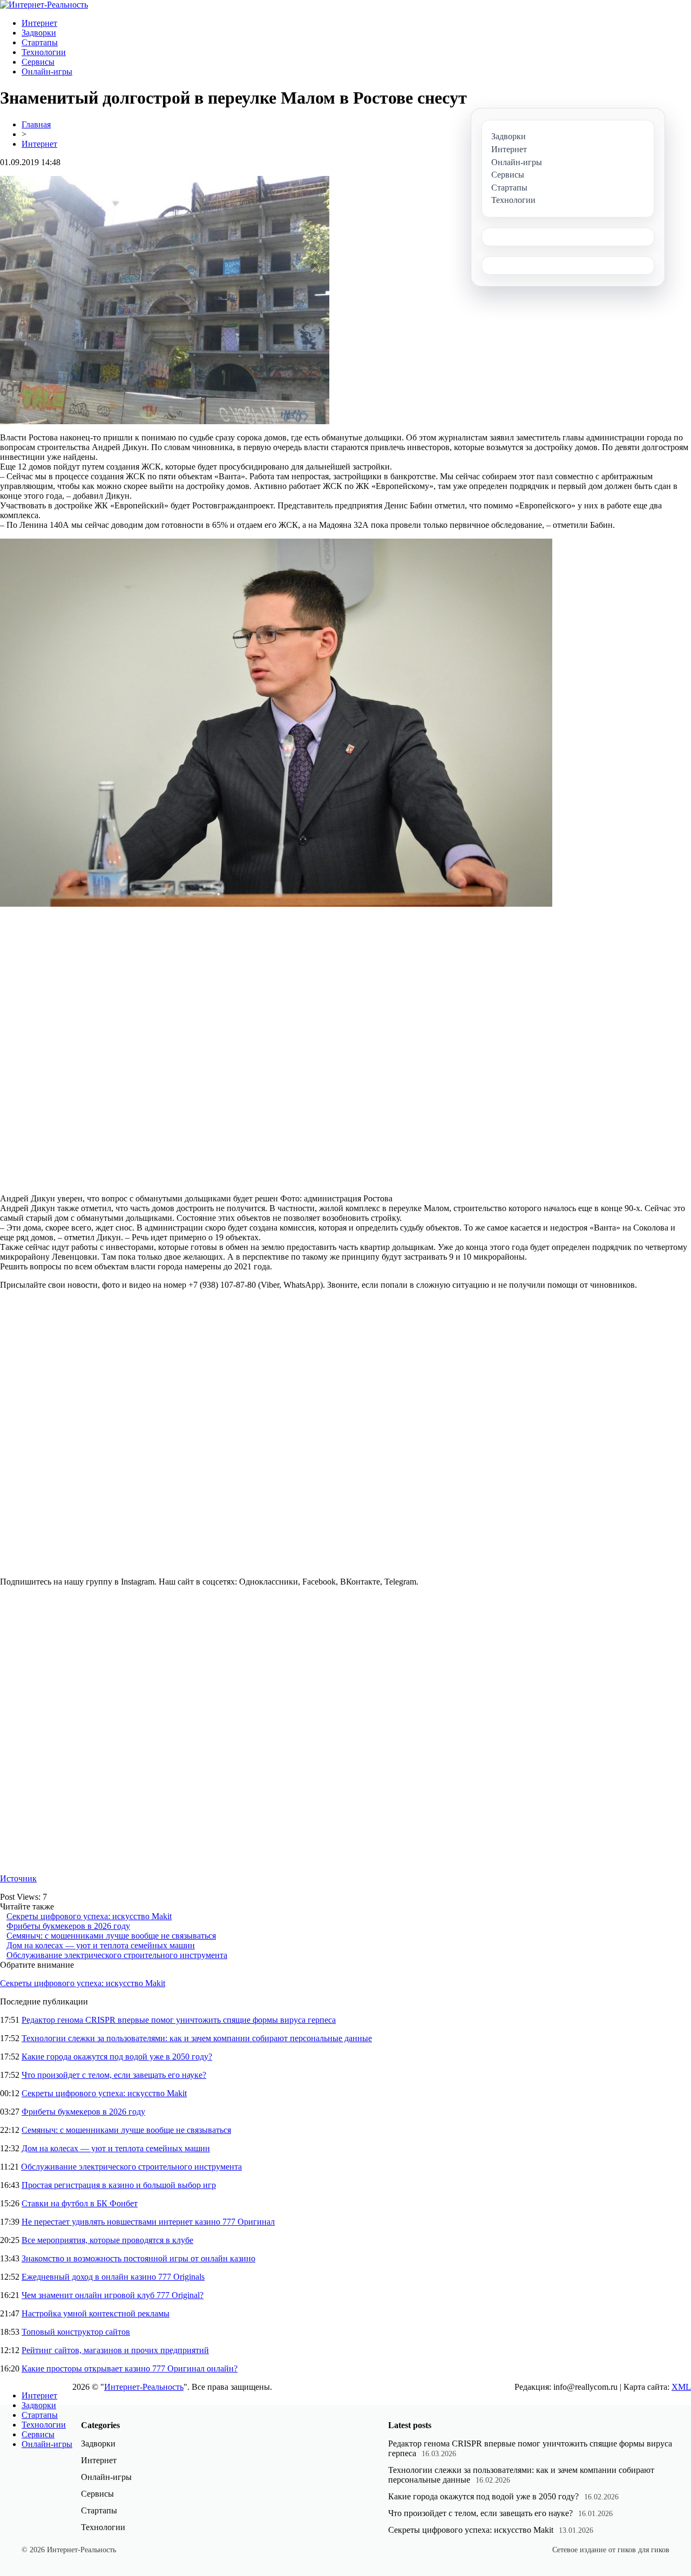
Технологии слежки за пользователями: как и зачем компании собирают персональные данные (197, 2038)
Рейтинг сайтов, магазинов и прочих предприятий (115, 2350)
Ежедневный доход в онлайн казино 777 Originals (113, 2277)
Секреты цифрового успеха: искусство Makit (89, 1916)
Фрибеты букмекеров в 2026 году (68, 1926)
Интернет (39, 23)
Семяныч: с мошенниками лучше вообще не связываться (111, 1936)
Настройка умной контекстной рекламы (96, 2313)
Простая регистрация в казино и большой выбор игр (119, 2185)
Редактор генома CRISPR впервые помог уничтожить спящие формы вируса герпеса (179, 2020)
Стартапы (40, 42)
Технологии (44, 52)
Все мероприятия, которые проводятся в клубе (107, 2240)
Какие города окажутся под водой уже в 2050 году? (117, 2057)
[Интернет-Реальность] (44, 5)
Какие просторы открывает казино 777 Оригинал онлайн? (130, 2368)
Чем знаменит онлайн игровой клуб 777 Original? (113, 2295)
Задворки (39, 33)
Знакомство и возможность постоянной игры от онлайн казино (138, 2258)
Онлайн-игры (47, 72)
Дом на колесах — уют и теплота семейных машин (101, 1945)
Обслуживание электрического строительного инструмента (117, 1955)
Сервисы (38, 62)
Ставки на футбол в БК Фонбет (80, 2203)
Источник (18, 1878)
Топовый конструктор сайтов (76, 2332)
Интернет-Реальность (144, 2387)
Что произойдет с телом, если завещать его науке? (114, 2075)
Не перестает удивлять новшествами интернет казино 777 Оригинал (148, 2222)
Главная (36, 124)
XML (681, 2387)
